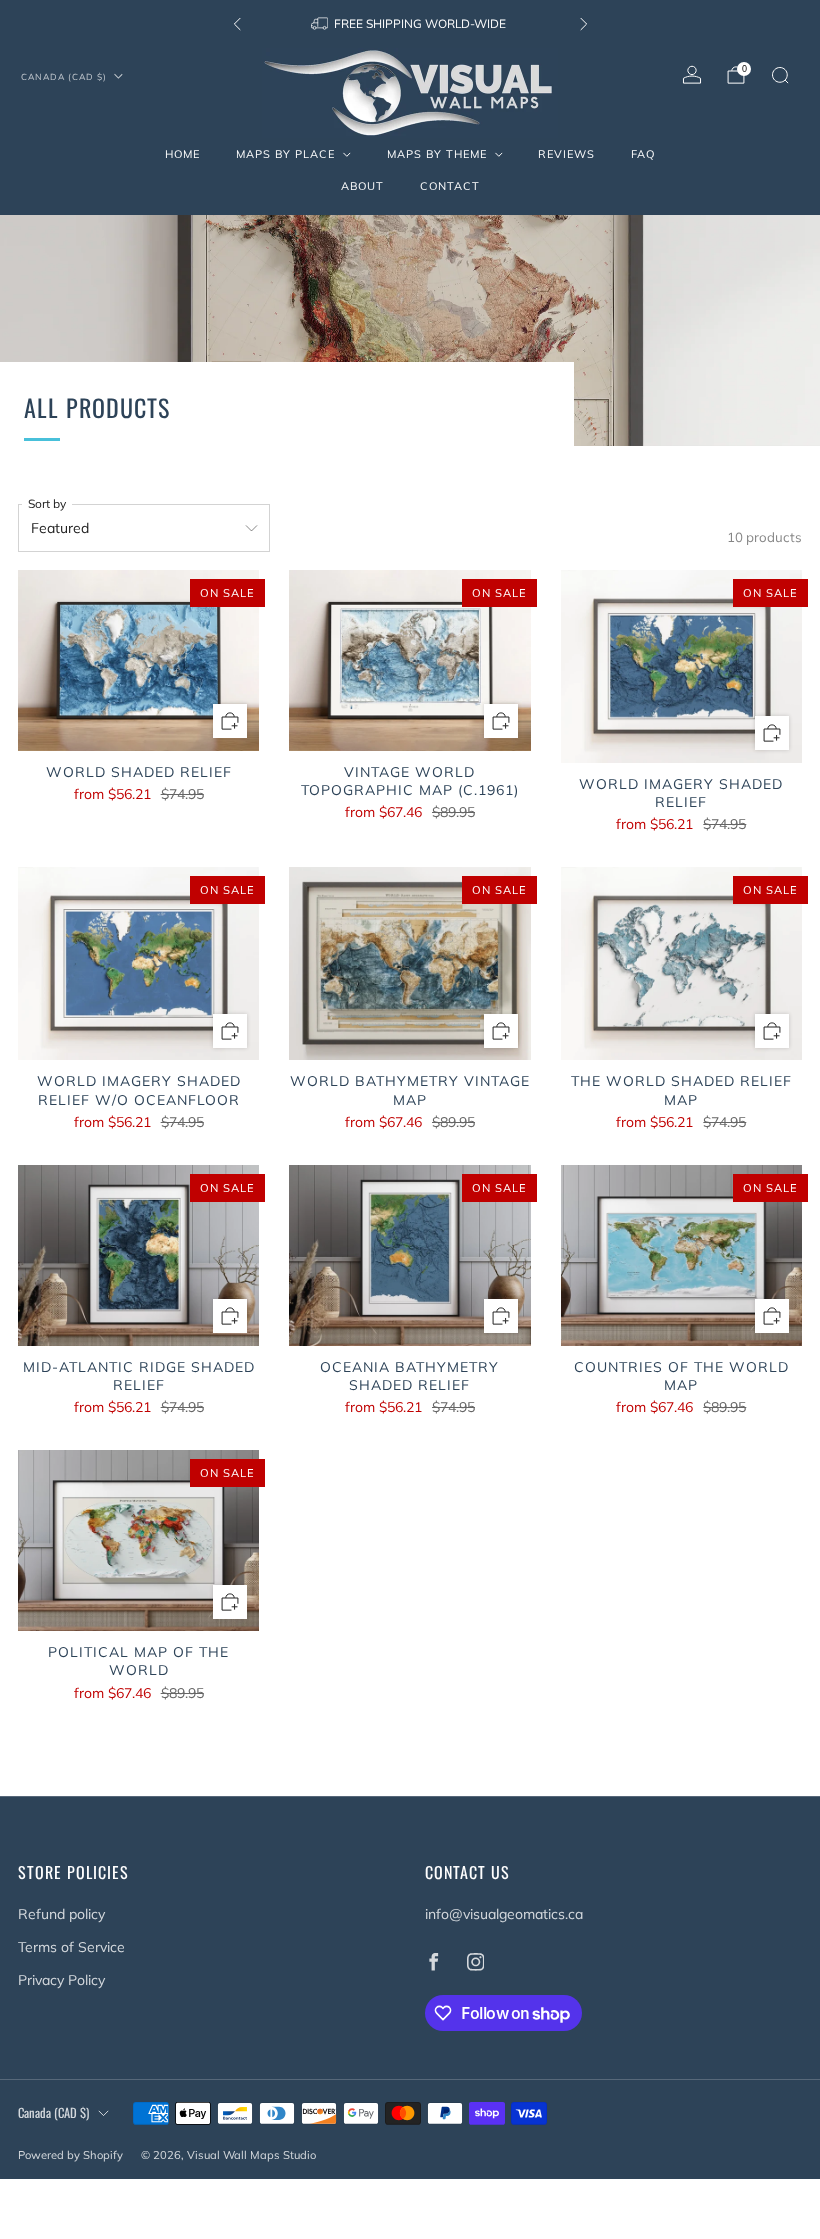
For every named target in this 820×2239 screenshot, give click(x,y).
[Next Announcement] (584, 24)
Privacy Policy (61, 1980)
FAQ (643, 154)
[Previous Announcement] (237, 24)
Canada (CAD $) (64, 76)
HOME (182, 154)
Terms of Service (71, 1947)
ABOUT (362, 186)
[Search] (780, 75)
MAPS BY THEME (437, 154)
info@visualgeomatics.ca (504, 1914)
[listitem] (410, 24)
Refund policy (61, 1914)
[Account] (692, 75)
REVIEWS (566, 154)
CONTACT (450, 186)
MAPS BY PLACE (285, 154)
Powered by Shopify (70, 2155)
